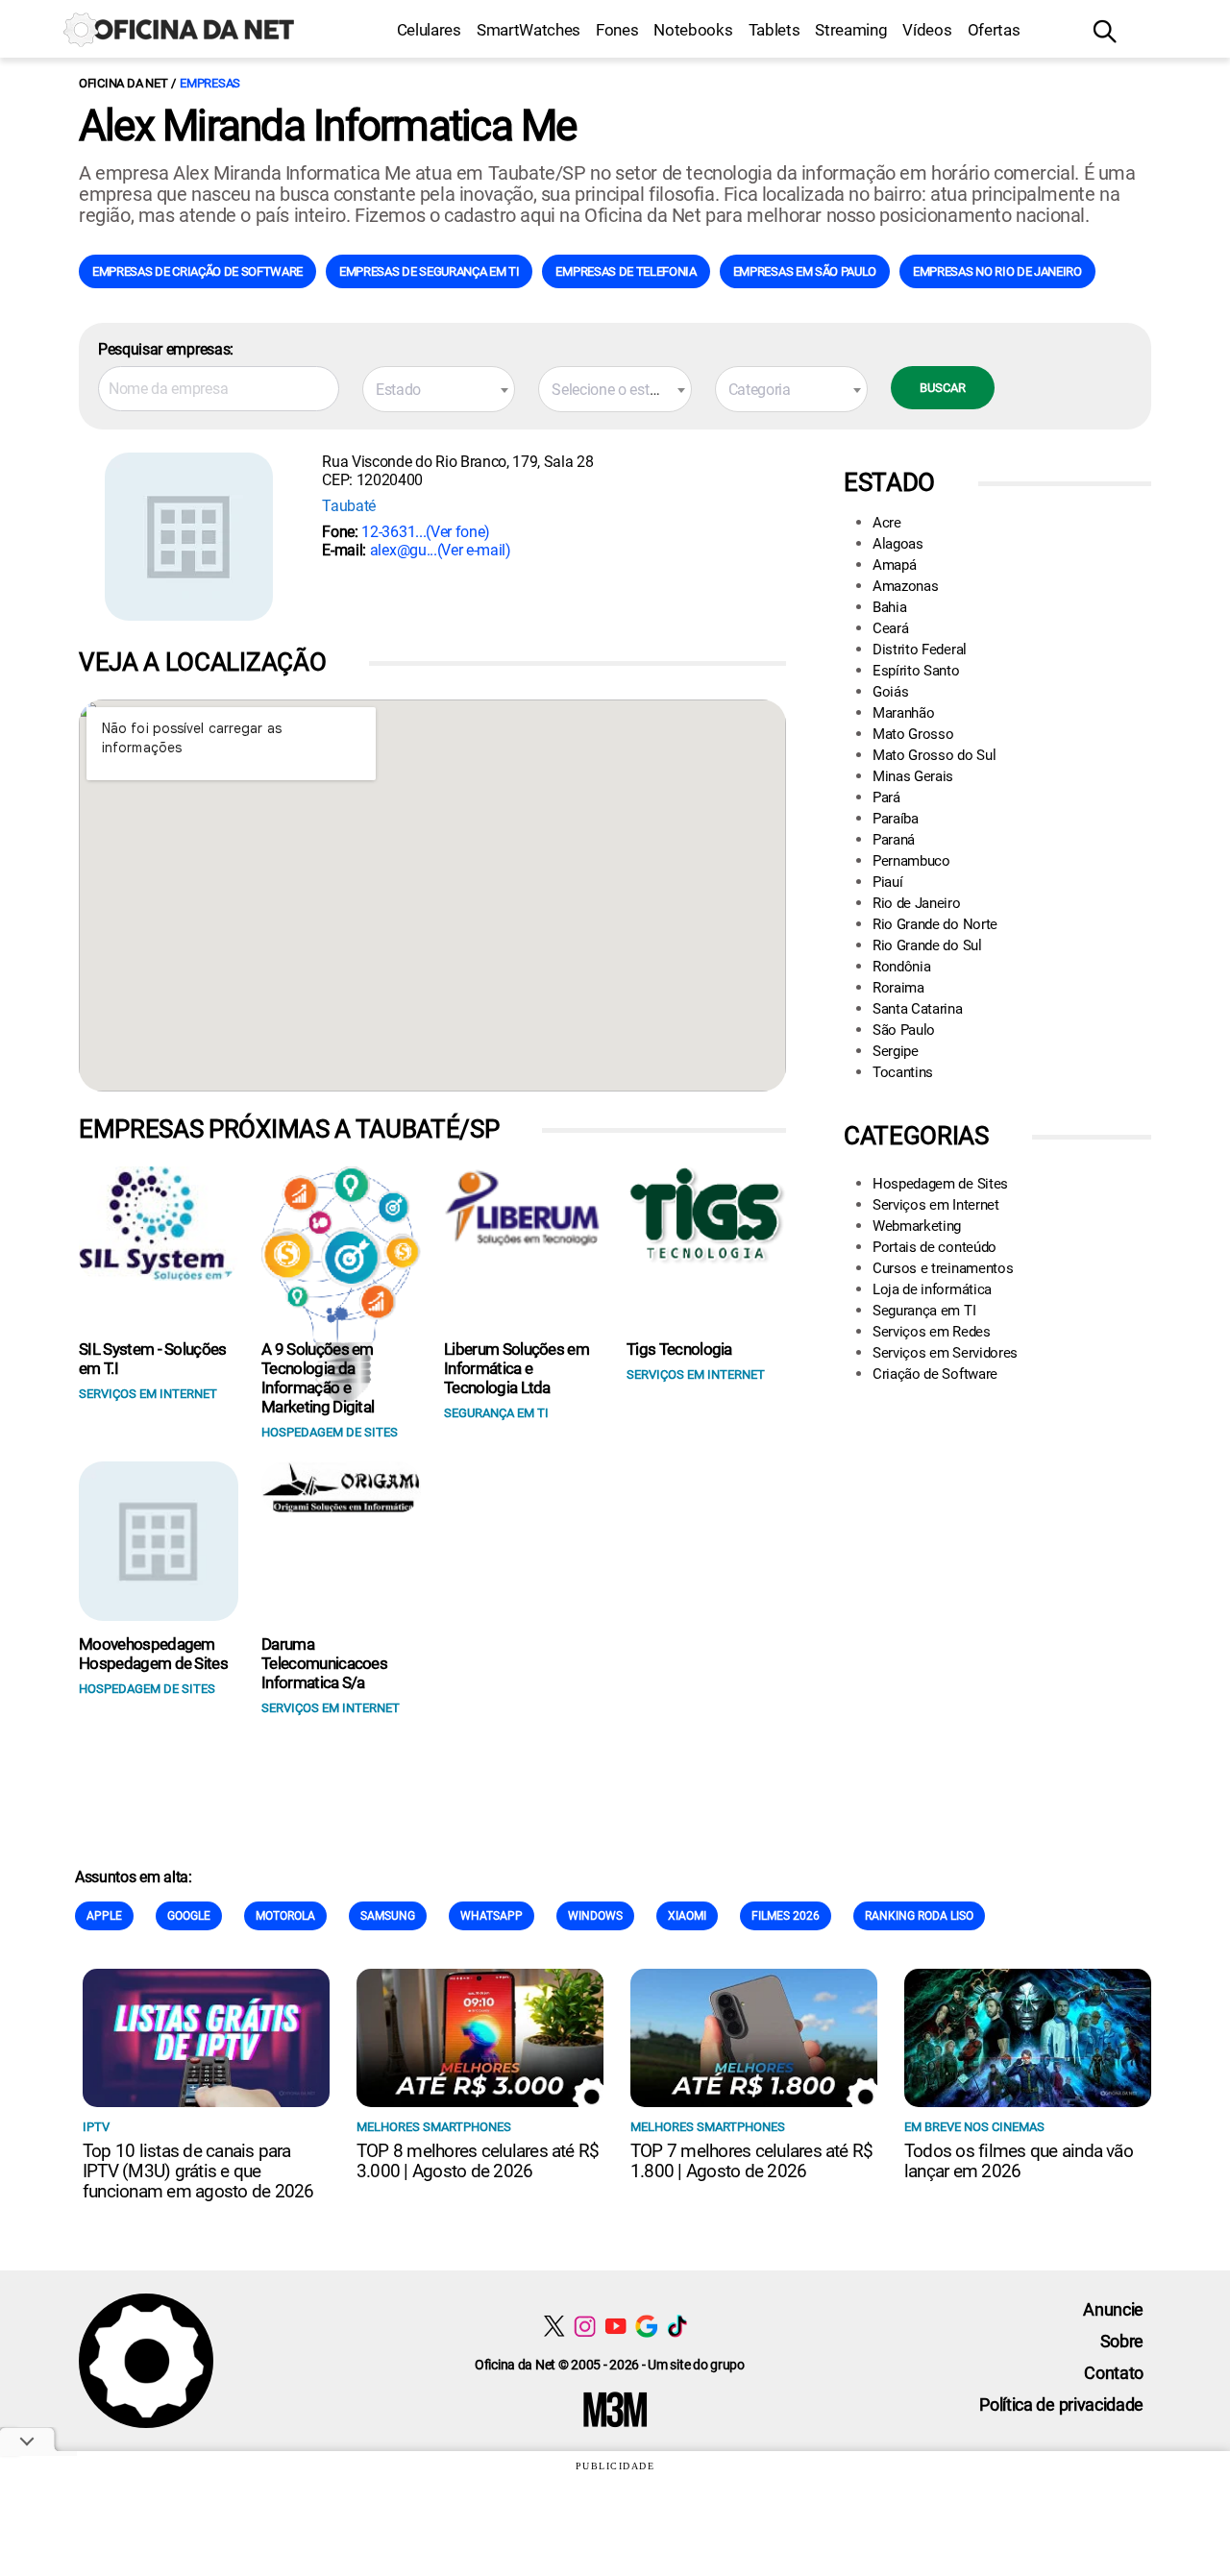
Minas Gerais (913, 776)
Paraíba (896, 819)
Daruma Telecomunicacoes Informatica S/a (324, 1663)
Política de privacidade (1061, 2404)
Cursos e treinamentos (943, 1268)
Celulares (429, 30)
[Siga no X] (554, 2326)
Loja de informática (932, 1289)
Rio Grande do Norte (935, 924)
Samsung (388, 1916)
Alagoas (898, 544)
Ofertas (994, 30)
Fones (617, 30)
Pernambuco (911, 861)
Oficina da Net (123, 83)
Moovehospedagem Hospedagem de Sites (153, 1654)
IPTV (96, 2127)
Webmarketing (917, 1226)
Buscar (943, 388)
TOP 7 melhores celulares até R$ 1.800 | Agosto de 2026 (751, 2161)
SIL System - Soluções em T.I (153, 1359)
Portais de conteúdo (935, 1247)
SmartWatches (529, 30)
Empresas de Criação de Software (197, 271)
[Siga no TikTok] (677, 2326)
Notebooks (693, 30)
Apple (104, 1916)
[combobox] (439, 389)
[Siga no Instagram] (585, 2326)
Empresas (210, 83)
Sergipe (896, 1051)
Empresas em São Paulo (805, 271)
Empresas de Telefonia (626, 271)
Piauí (887, 882)
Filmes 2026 (786, 1916)
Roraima (898, 988)
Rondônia (901, 967)
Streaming (851, 30)
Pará (886, 797)
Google (189, 1916)
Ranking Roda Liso (919, 1916)
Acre (887, 523)
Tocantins (903, 1072)
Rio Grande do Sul (927, 945)
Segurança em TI (924, 1311)
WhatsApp (492, 1916)
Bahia (889, 607)
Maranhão (903, 713)
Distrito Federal (920, 650)
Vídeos (927, 30)
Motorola (285, 1916)
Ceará (890, 628)
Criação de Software (935, 1374)
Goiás (890, 692)
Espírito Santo (916, 671)
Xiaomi (687, 1916)
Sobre (1122, 2341)
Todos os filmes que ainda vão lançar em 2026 (1019, 2161)
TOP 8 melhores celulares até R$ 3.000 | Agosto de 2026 (478, 2161)
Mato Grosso (913, 734)
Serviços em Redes (932, 1332)
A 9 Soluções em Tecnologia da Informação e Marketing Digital (318, 1378)
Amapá (894, 565)
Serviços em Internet (936, 1205)
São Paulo (904, 1030)
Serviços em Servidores (945, 1353)
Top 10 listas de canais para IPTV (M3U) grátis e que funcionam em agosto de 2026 (198, 2171)
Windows (595, 1916)
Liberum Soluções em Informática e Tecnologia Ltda (517, 1368)
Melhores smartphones (434, 2127)
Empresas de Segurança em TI (429, 271)
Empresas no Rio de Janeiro (997, 271)
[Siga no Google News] (646, 2326)
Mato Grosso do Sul (934, 755)
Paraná (894, 840)
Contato (1114, 2373)
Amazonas (905, 586)
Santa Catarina (918, 1009)
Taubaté (349, 506)
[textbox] (439, 390)
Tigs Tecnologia (679, 1349)
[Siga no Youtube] (615, 2326)
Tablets (775, 30)
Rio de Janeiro (917, 903)
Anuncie (1113, 2309)
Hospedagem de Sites (940, 1184)
